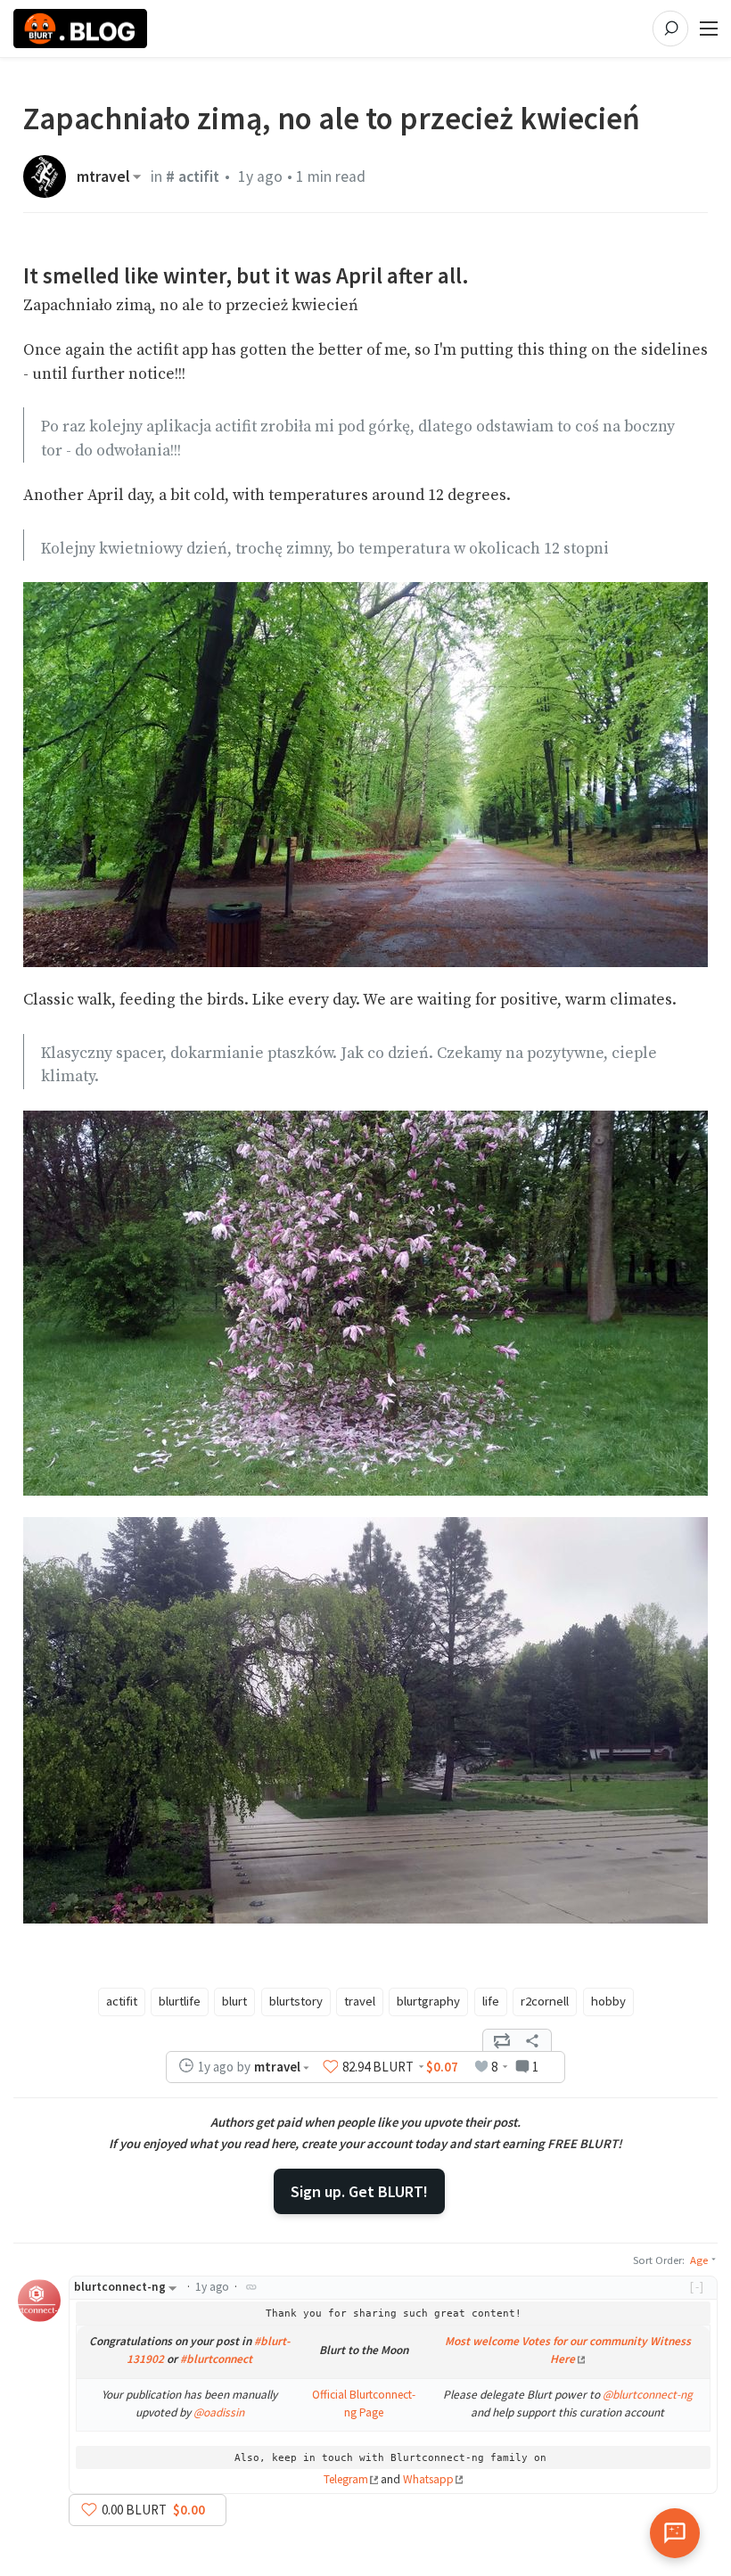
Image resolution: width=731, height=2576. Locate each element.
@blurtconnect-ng (648, 2395)
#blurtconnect (216, 2359)
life (491, 2001)
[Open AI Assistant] (675, 2533)
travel (360, 2001)
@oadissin (219, 2412)
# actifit (193, 176)
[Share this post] (532, 2040)
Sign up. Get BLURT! (359, 2191)
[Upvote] (331, 2067)
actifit (122, 2001)
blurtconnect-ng (120, 2287)
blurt (234, 2001)
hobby (608, 2001)
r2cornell (545, 2001)
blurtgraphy (428, 2001)
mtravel (103, 176)
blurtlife (180, 2001)
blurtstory (296, 2001)
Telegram (346, 2479)
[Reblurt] (502, 2040)
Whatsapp (428, 2479)
